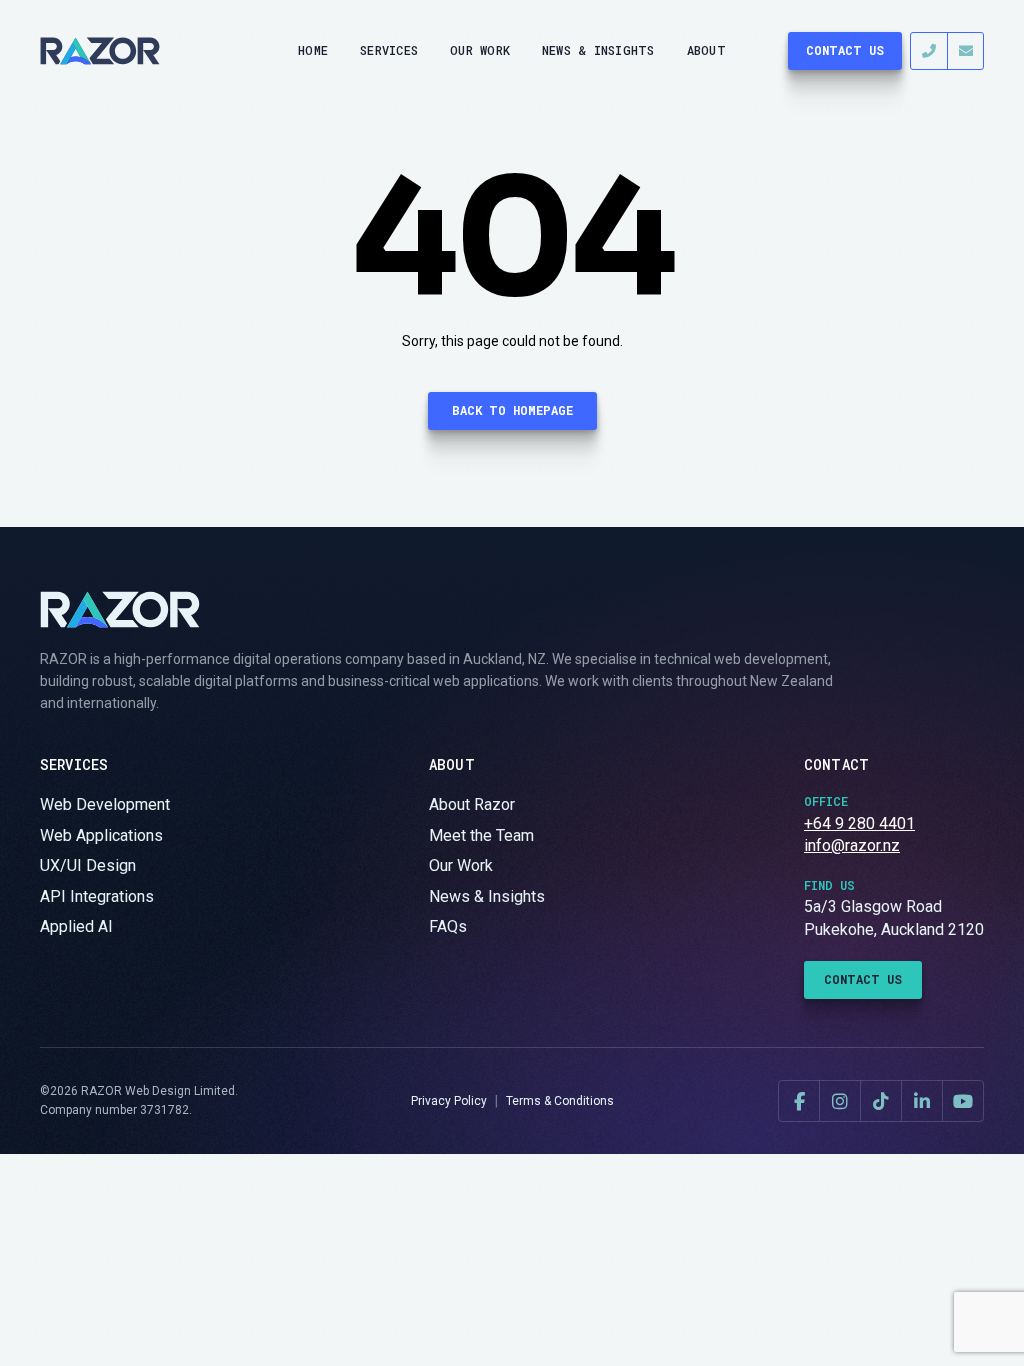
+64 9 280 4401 (859, 823)
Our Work (480, 50)
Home (313, 50)
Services (389, 50)
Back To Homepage (512, 410)
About (706, 50)
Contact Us (845, 50)
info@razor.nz (852, 845)
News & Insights (598, 50)
